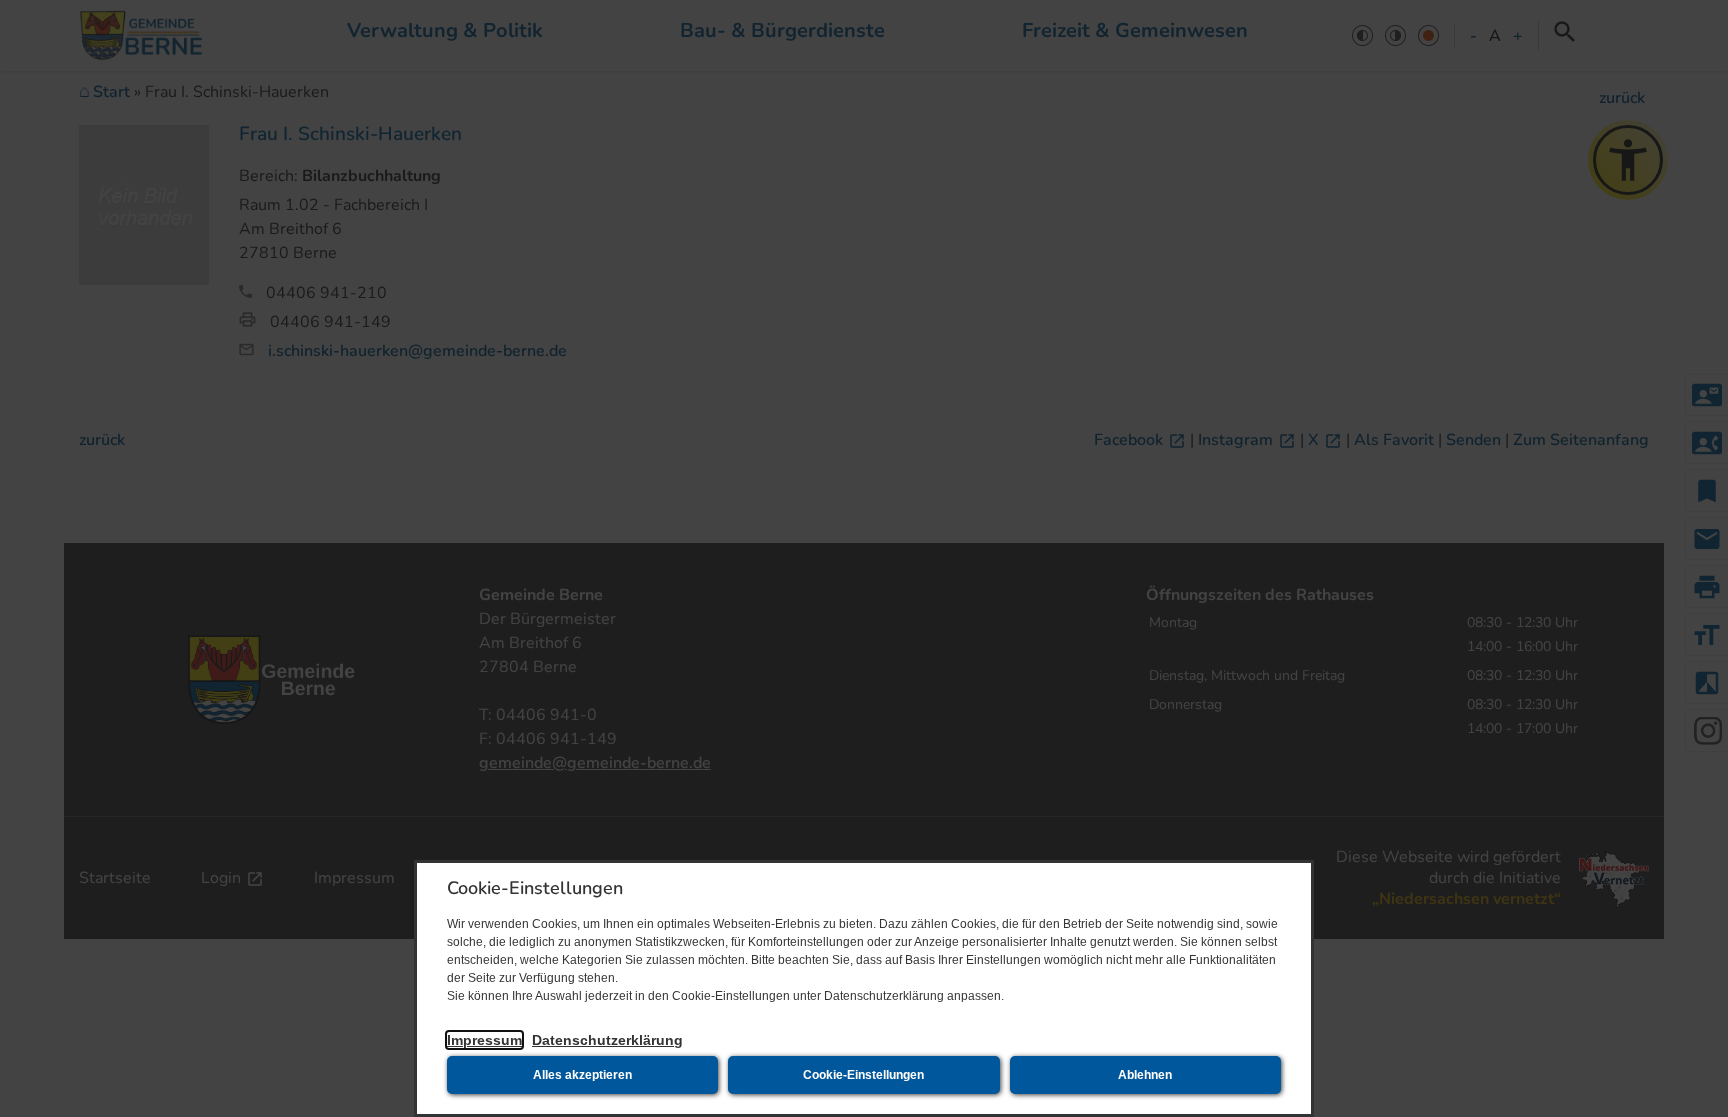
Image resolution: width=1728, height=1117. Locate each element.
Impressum (484, 1040)
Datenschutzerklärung (607, 1040)
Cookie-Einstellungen (863, 1075)
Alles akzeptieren (582, 1075)
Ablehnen (1145, 1075)
